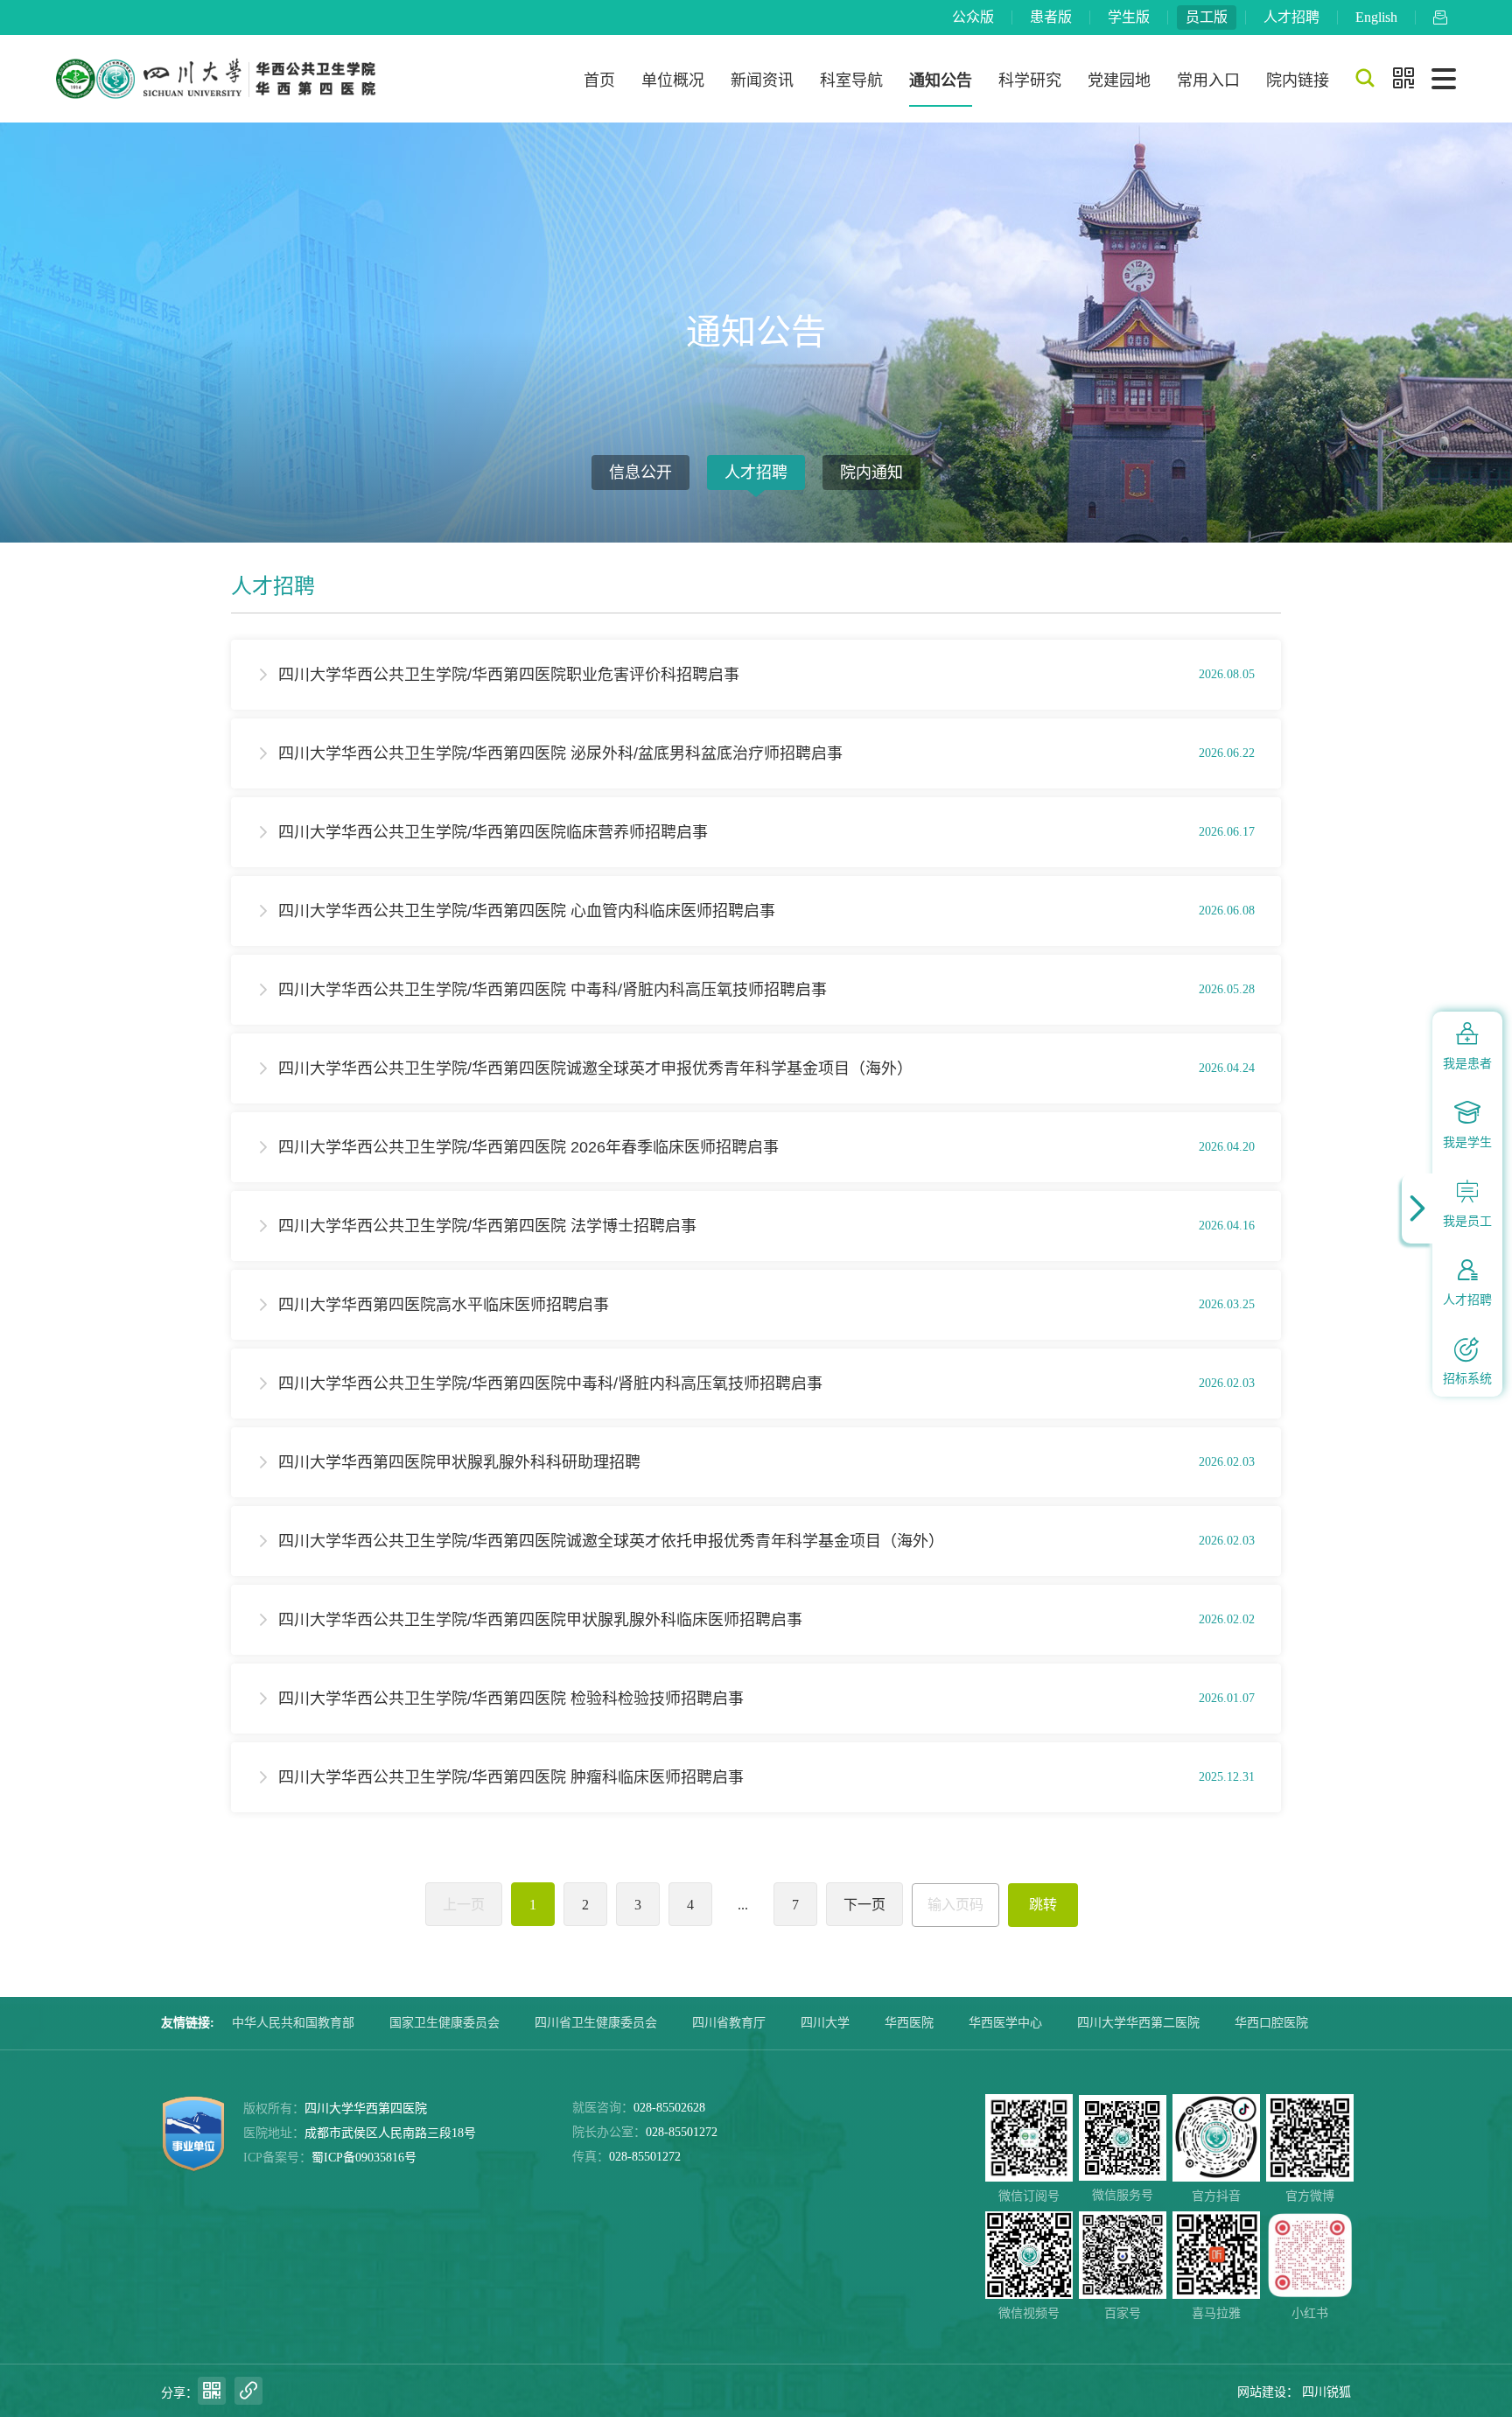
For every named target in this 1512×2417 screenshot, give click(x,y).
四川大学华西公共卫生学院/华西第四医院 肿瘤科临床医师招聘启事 (511, 1777)
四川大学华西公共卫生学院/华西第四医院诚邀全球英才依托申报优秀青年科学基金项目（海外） (611, 1541)
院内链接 (1298, 81)
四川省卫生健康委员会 (596, 2023)
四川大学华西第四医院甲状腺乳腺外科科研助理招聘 (459, 1462)
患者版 (1051, 17)
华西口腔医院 (1271, 2023)
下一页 (864, 1905)
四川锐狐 (1326, 2392)
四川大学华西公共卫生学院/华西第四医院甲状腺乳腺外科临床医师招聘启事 (540, 1620)
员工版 (1207, 17)
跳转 (1043, 1905)
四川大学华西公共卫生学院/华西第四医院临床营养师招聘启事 (493, 832)
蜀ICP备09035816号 (364, 2158)
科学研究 (1030, 81)
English (1376, 17)
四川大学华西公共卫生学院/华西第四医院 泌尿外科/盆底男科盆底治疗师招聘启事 (560, 753)
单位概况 (673, 81)
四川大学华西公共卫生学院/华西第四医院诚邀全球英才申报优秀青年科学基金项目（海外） (595, 1068)
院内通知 (871, 473)
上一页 (464, 1905)
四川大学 (825, 2023)
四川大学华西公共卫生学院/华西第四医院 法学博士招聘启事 (487, 1226)
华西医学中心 (1005, 2023)
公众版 (973, 17)
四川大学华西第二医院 (1138, 2023)
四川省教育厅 (729, 2023)
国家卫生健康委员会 (444, 2023)
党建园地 (1119, 81)
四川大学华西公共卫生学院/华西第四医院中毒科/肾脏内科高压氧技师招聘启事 (550, 1384)
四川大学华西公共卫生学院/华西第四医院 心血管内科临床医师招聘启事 (527, 911)
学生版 (1129, 17)
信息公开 (640, 473)
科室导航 (851, 81)
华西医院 (909, 2023)
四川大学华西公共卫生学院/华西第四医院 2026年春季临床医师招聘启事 (528, 1147)
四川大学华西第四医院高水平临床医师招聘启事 (444, 1305)
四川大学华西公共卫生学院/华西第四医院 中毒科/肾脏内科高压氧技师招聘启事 (553, 990)
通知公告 (941, 81)
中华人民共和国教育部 (293, 2023)
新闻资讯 (762, 81)
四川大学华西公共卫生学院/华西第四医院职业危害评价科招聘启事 (509, 675)
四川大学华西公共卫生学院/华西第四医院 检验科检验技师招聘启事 (511, 1699)
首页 (599, 81)
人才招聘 (1291, 17)
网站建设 (1262, 2392)
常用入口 (1208, 81)
